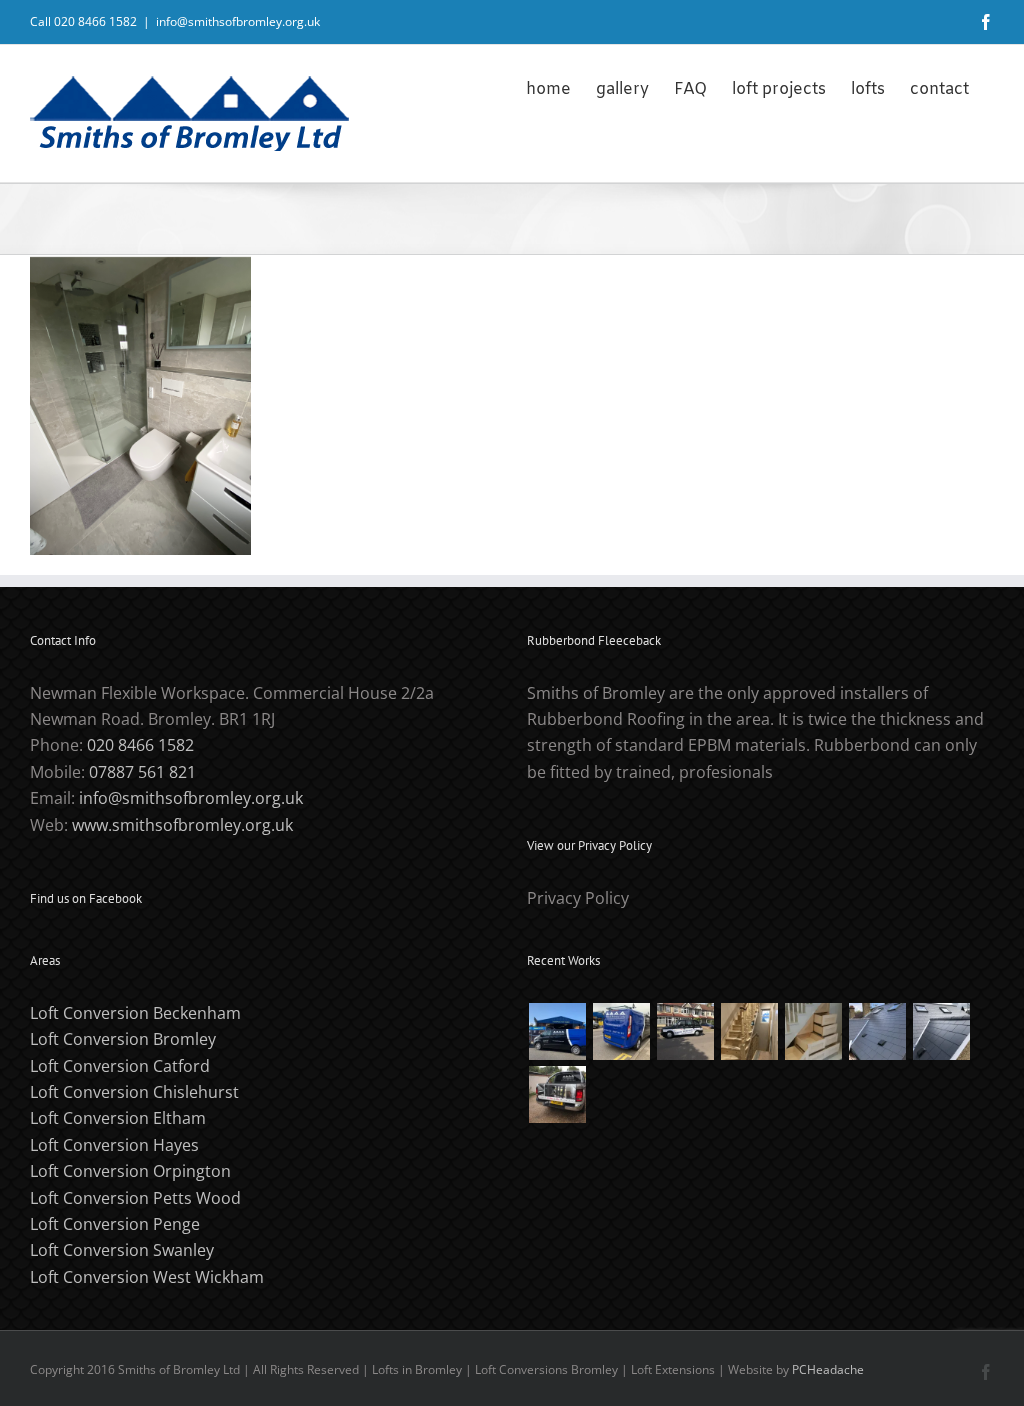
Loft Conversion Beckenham (135, 1013)
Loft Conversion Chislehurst (134, 1092)
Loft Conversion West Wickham (147, 1277)
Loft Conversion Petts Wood (135, 1198)
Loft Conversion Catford (120, 1066)
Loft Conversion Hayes (114, 1145)
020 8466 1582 (140, 745)
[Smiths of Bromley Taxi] (685, 1031)
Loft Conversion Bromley (123, 1039)
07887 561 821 (142, 772)
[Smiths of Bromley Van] (557, 1094)
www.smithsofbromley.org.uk (182, 825)
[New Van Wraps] (621, 1031)
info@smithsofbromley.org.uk (238, 21)
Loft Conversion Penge (115, 1224)
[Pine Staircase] (749, 1031)
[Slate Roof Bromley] (877, 1031)
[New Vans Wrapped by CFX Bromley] (557, 1031)
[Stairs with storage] (813, 1031)
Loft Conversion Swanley (122, 1250)
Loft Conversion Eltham (118, 1118)
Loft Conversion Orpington (130, 1171)
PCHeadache (828, 1369)
